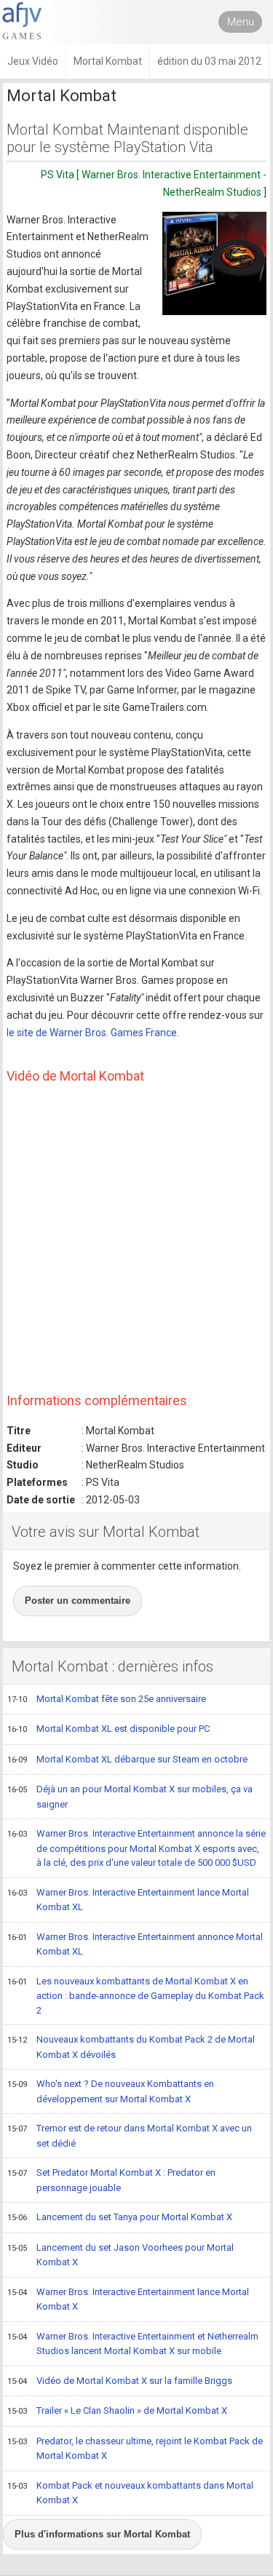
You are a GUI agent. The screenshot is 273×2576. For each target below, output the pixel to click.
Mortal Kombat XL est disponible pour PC (108, 1729)
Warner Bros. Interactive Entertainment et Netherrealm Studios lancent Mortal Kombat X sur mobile (133, 2344)
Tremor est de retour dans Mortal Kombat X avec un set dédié (130, 2136)
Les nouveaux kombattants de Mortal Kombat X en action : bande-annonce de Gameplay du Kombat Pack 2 (136, 1996)
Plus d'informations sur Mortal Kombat (102, 2534)
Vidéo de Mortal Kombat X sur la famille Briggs (120, 2381)
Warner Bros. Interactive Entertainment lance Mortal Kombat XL (128, 1900)
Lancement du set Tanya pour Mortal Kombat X (120, 2217)
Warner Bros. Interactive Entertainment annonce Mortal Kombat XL (135, 1944)
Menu (241, 22)
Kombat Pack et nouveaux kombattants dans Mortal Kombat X (130, 2493)
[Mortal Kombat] (214, 263)
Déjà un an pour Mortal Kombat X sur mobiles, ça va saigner (130, 1797)
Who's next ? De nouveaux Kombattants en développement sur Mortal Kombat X (111, 2091)
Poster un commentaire (78, 1601)
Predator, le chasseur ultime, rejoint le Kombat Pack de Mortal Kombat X (135, 2449)
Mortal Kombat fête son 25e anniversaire (107, 1699)
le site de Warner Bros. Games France (92, 1033)
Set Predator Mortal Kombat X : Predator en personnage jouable (111, 2180)
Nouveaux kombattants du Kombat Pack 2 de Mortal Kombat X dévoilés (131, 2047)
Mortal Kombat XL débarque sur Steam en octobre (127, 1759)
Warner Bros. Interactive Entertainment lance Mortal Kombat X (128, 2299)
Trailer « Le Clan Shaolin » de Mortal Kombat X (117, 2410)
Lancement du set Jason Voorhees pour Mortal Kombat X (120, 2255)
